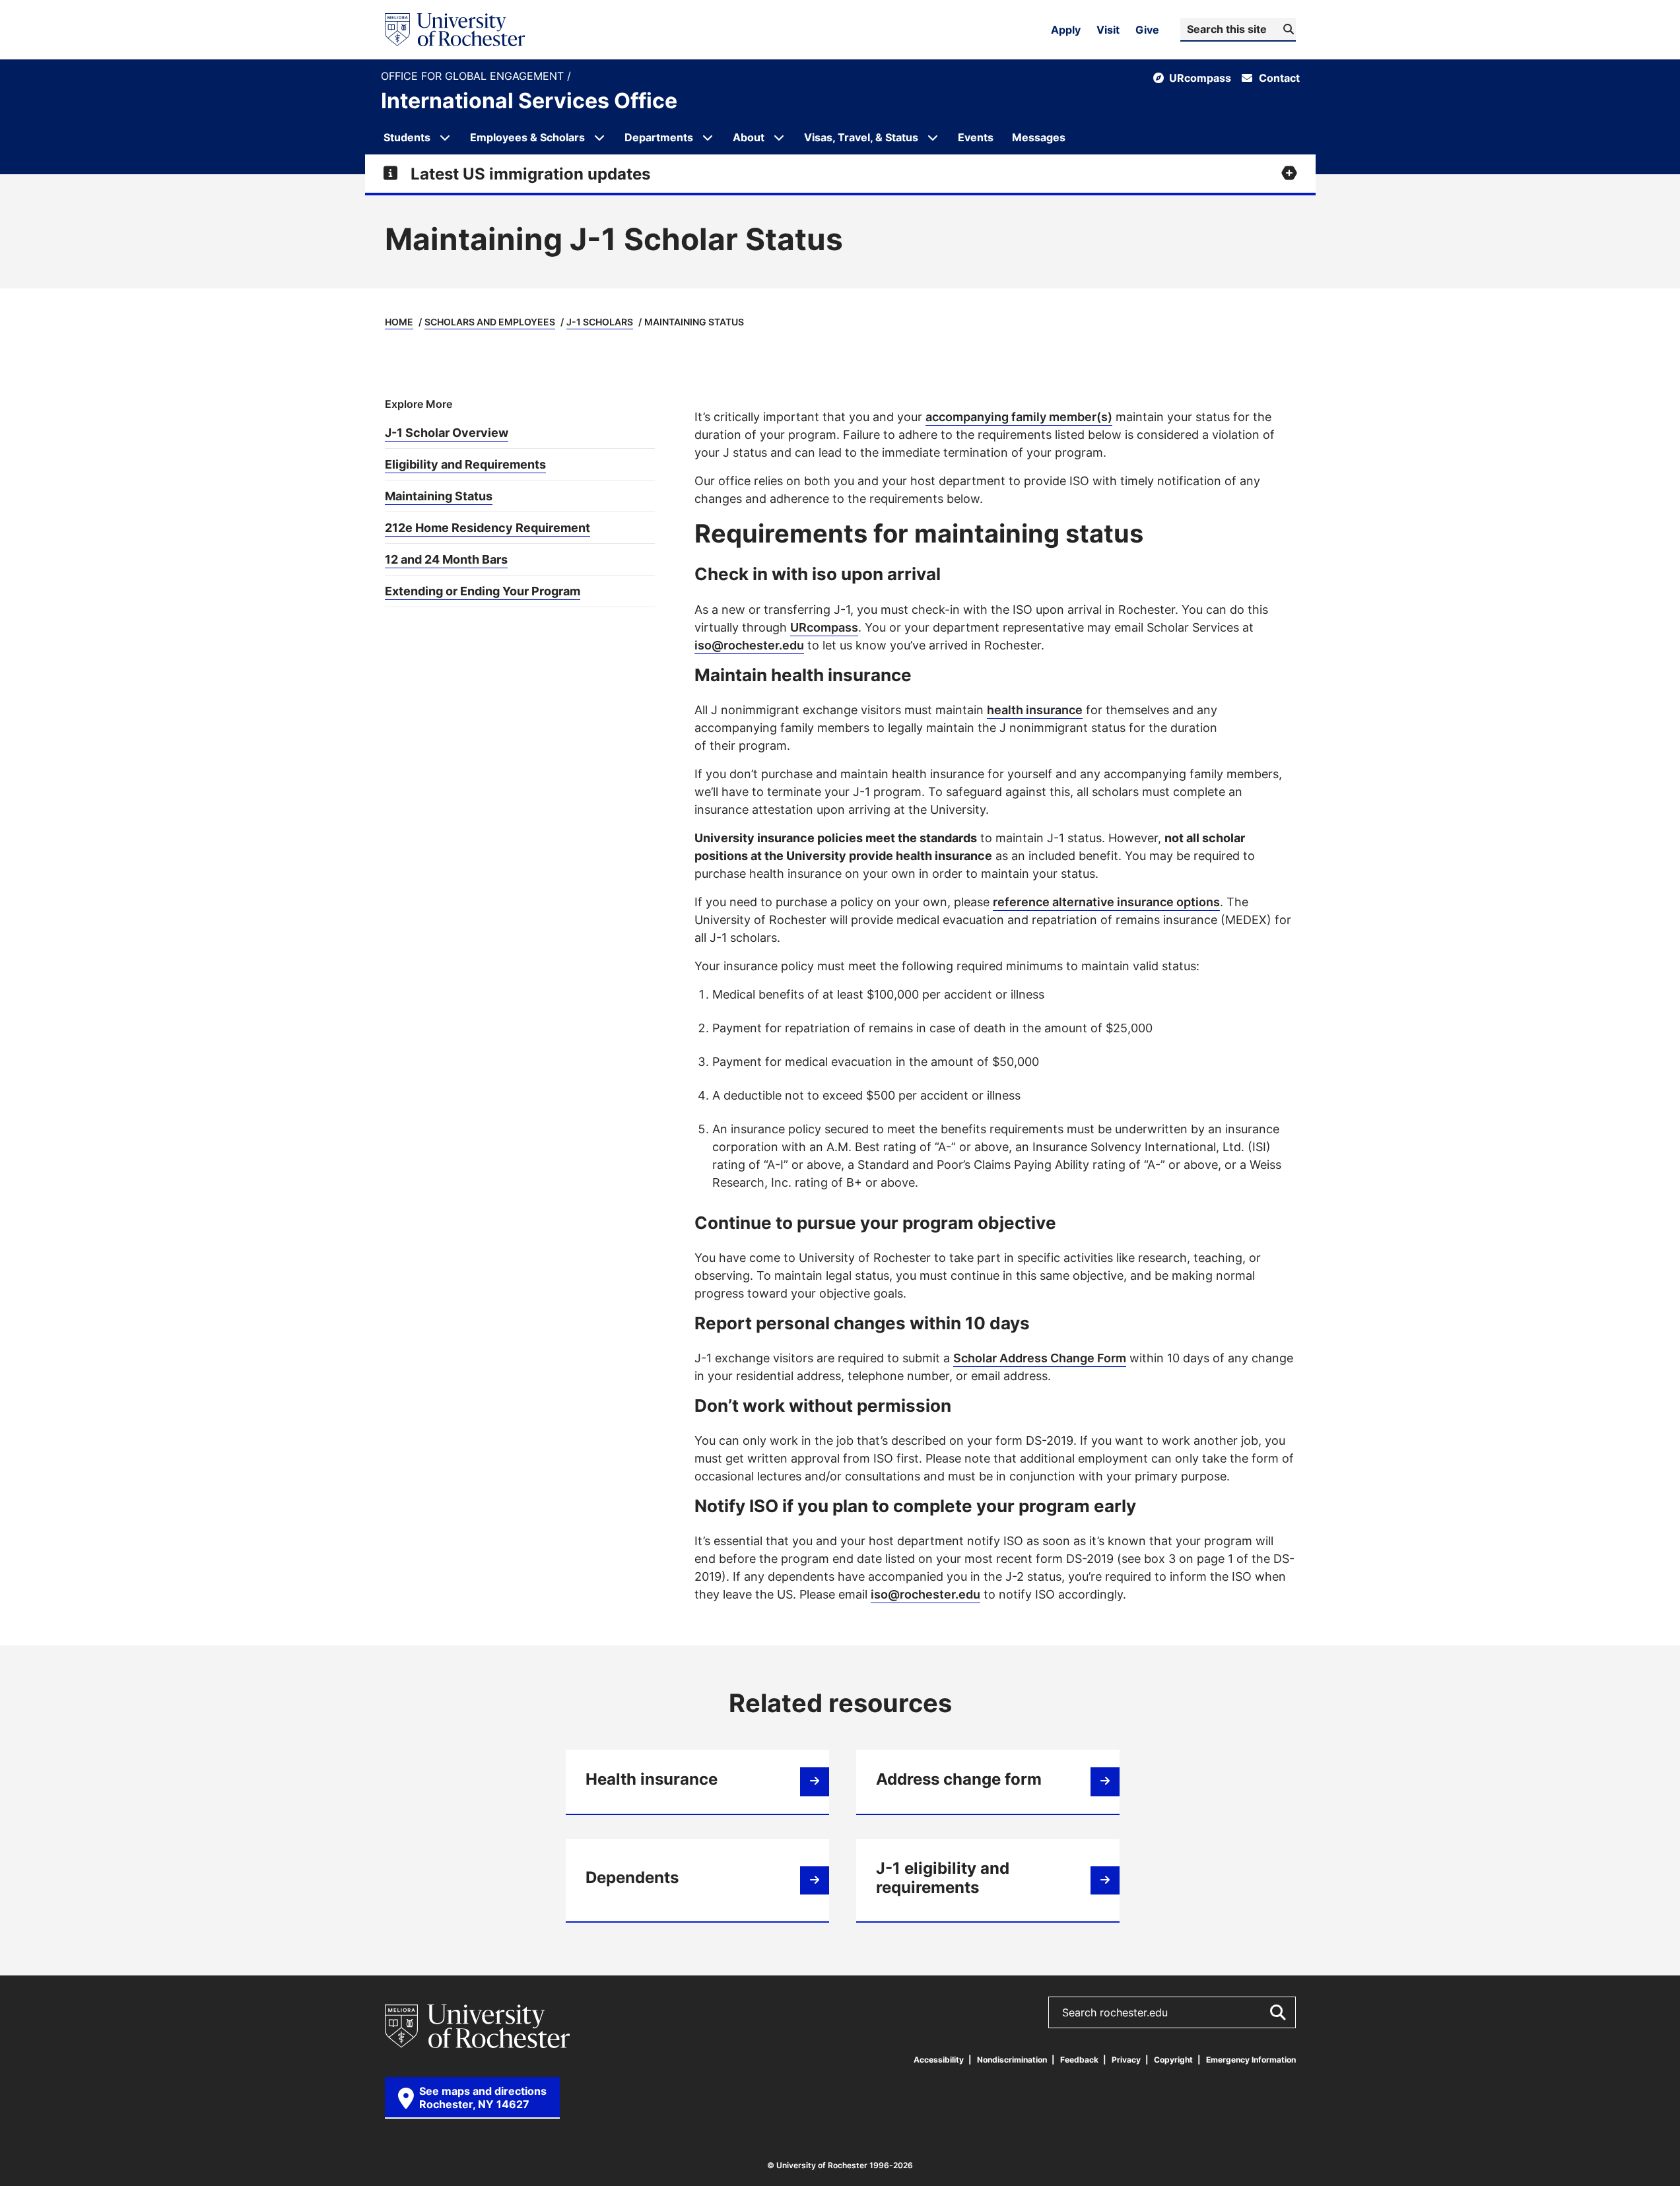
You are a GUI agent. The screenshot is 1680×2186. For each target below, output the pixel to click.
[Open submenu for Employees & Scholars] (599, 137)
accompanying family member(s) (1019, 416)
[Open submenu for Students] (445, 137)
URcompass (824, 627)
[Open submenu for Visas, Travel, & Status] (933, 137)
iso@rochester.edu (749, 645)
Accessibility (939, 2060)
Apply (1066, 30)
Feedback (1079, 2060)
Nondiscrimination (1012, 2060)
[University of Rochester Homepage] (455, 30)
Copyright (1173, 2060)
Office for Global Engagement (474, 76)
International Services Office (529, 100)
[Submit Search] (1277, 2012)
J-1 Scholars (600, 322)
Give (1147, 30)
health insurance (1035, 710)
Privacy (1126, 2060)
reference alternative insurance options (1106, 902)
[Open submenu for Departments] (708, 137)
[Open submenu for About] (779, 137)
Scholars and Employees (490, 322)
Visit (1108, 30)
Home (399, 322)
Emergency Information (1251, 2060)
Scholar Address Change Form (1040, 1358)
